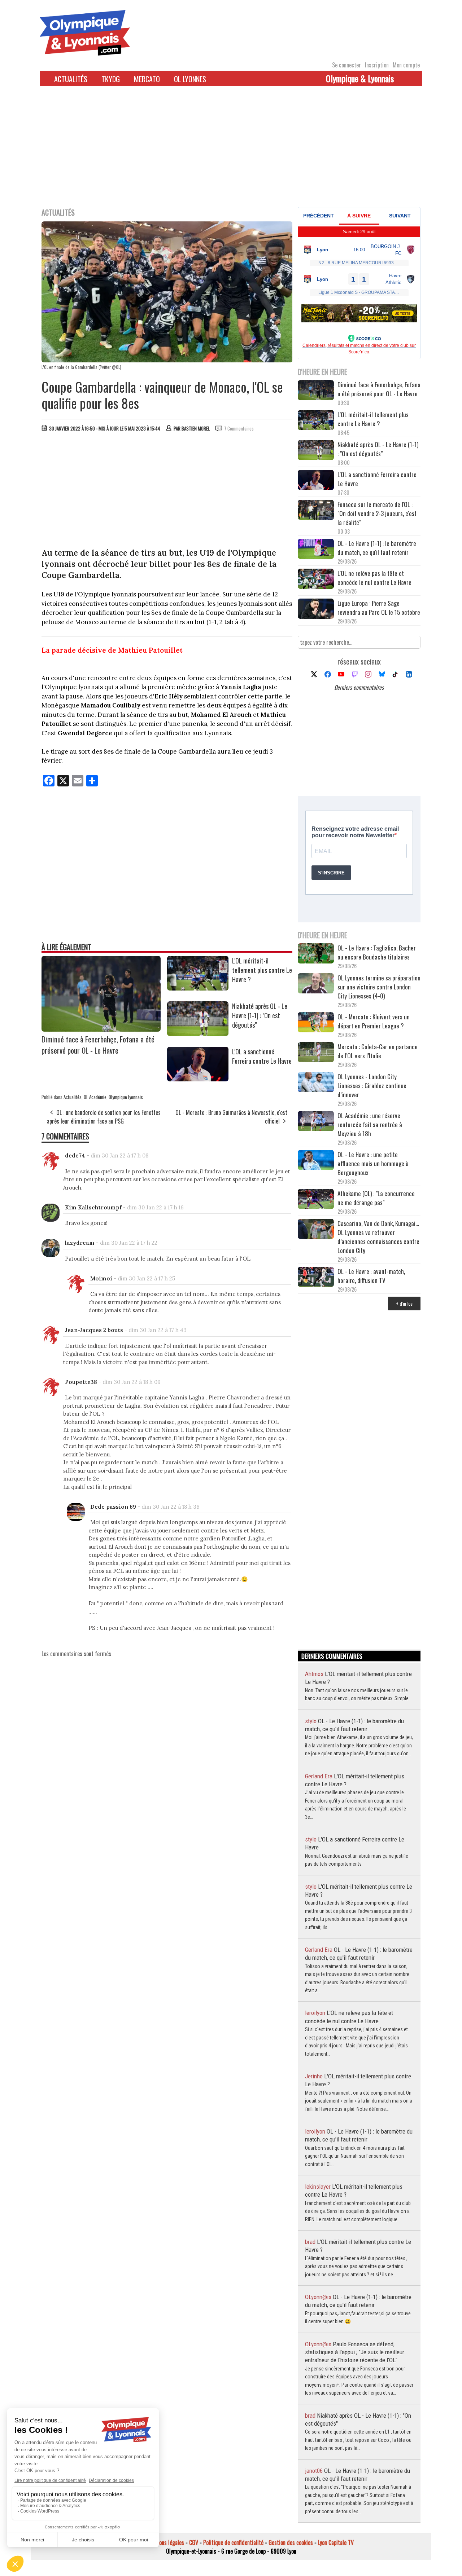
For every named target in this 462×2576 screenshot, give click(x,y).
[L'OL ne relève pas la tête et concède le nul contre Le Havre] (316, 580)
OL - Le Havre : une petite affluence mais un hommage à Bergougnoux (373, 1163)
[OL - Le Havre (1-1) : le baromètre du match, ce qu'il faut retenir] (316, 550)
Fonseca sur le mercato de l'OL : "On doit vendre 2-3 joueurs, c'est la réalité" (377, 513)
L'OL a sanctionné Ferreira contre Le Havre (262, 1056)
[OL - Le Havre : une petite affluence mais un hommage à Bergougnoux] (316, 1161)
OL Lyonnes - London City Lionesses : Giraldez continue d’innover (372, 1086)
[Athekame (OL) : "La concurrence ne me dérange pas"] (316, 1200)
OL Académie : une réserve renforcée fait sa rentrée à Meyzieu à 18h (370, 1124)
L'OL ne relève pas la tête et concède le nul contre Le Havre (374, 578)
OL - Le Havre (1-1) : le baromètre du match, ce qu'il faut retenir (377, 548)
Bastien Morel (196, 428)
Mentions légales (165, 2542)
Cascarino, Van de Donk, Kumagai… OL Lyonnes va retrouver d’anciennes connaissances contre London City (378, 1237)
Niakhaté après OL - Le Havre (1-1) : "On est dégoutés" (260, 1015)
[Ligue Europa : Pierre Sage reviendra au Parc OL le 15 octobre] (316, 610)
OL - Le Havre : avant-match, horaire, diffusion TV (371, 1276)
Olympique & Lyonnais (360, 78)
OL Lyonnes (190, 79)
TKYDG (111, 79)
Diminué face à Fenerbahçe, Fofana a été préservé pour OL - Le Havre (98, 1045)
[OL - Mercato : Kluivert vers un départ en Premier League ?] (316, 1023)
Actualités (71, 79)
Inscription (377, 65)
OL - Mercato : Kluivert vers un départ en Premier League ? (374, 1021)
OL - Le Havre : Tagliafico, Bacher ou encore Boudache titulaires (377, 952)
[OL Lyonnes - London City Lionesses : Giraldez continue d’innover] (316, 1083)
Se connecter (346, 65)
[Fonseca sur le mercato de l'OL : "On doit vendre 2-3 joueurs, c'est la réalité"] (316, 511)
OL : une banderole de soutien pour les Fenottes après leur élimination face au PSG (104, 1117)
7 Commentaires (239, 428)
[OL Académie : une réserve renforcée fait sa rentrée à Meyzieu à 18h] (316, 1122)
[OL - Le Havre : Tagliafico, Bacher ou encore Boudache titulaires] (316, 954)
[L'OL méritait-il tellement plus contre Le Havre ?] (198, 988)
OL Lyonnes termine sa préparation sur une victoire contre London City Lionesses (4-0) (379, 987)
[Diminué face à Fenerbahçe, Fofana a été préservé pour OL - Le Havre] (101, 1029)
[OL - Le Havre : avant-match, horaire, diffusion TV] (316, 1278)
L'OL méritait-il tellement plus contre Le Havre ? (262, 970)
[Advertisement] (231, 151)
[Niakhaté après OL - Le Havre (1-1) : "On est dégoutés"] (198, 1033)
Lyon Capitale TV (336, 2542)
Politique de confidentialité (233, 2542)
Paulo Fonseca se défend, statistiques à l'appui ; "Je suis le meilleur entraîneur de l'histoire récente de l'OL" (355, 2352)
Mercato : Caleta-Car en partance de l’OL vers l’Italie (378, 1051)
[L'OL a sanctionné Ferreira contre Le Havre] (198, 1079)
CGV (194, 2542)
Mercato (147, 79)
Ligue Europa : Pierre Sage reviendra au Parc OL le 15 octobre (379, 608)
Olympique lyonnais (126, 1097)
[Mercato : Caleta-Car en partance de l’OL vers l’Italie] (316, 1053)
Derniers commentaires (359, 687)
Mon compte (406, 65)
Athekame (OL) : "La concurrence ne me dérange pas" (376, 1198)
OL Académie (95, 1097)
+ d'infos (404, 1303)
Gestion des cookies (291, 2542)
